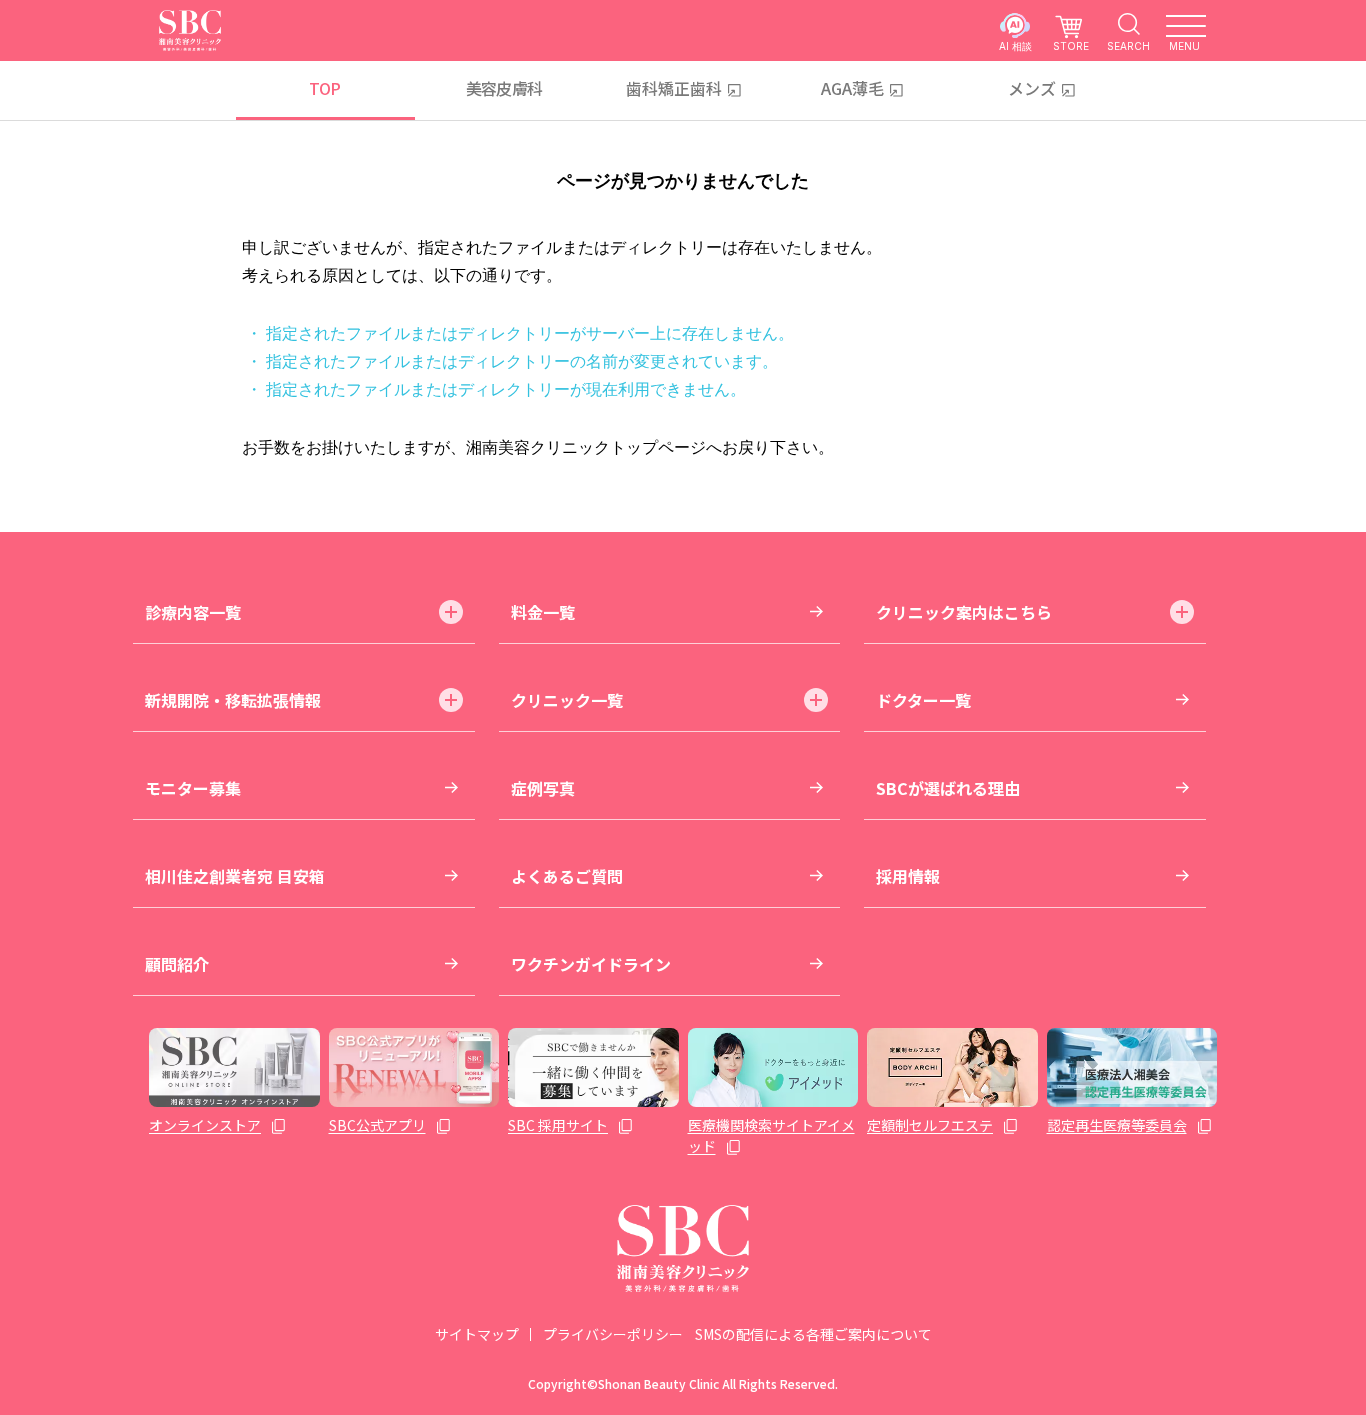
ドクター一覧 (923, 700)
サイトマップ (477, 1334)
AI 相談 (1015, 45)
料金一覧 (543, 612)
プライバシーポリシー (613, 1334)
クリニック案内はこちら (964, 612)
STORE (1071, 45)
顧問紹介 (177, 964)
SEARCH (1128, 45)
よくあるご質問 (567, 876)
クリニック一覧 (567, 700)
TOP (324, 88)
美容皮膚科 (504, 88)
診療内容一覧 (193, 612)
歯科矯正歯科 (674, 88)
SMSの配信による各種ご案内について (813, 1334)
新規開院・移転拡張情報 (233, 700)
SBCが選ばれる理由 (948, 788)
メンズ (1032, 88)
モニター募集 (193, 788)
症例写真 (543, 788)
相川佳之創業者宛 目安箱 (235, 876)
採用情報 (908, 876)
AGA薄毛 (852, 88)
